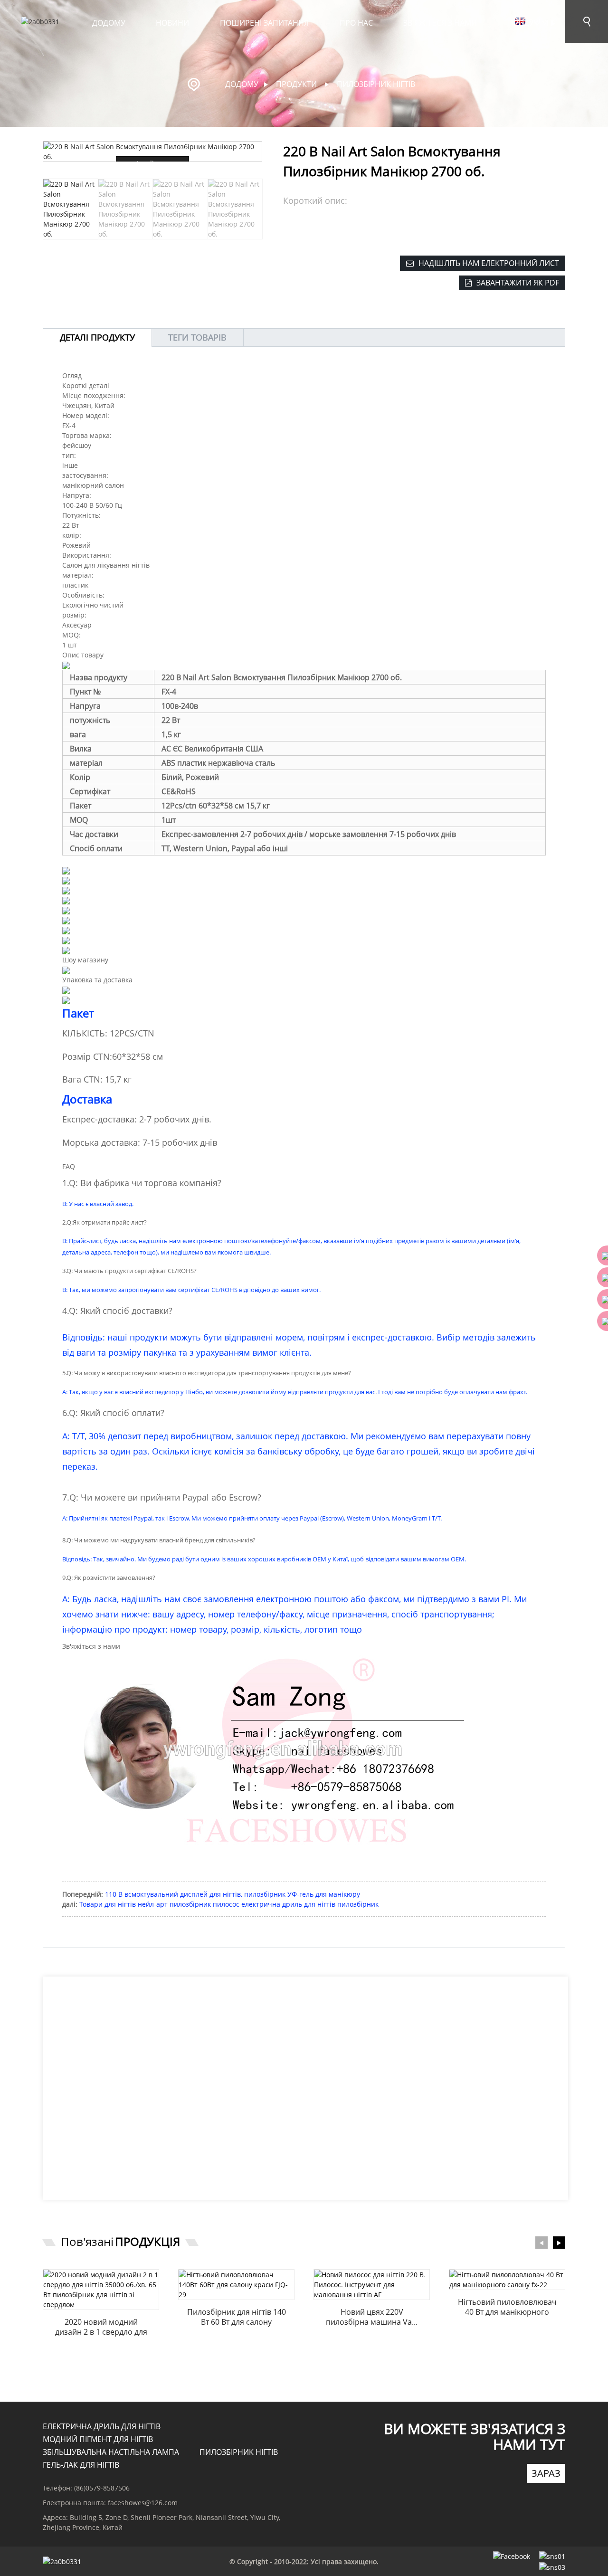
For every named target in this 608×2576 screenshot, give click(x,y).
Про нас (356, 23)
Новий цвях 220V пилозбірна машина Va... (372, 2317)
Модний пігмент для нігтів (98, 2439)
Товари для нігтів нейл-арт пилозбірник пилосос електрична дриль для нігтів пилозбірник (229, 1904)
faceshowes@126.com (143, 2503)
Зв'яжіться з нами (440, 23)
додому (109, 23)
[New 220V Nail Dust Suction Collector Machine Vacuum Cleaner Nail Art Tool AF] (372, 2285)
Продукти (528, 23)
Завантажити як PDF (518, 283)
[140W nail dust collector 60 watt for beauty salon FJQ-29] (236, 2285)
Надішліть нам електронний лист (489, 263)
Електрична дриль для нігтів (102, 2426)
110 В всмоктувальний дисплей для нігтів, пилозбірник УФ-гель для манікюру (233, 1894)
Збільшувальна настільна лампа (111, 2452)
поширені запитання (264, 23)
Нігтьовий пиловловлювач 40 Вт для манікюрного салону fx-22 (507, 2307)
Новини (172, 23)
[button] (257, 209)
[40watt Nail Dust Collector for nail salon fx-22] (507, 2280)
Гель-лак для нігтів (81, 2465)
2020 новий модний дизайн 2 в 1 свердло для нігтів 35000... (101, 2327)
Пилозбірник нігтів (376, 84)
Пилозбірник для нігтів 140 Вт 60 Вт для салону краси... (237, 2317)
